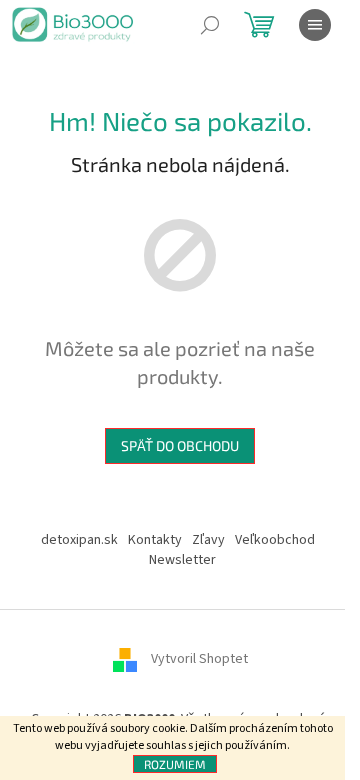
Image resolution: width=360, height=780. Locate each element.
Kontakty (155, 540)
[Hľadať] (210, 25)
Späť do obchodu (180, 445)
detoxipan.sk (79, 540)
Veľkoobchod (275, 540)
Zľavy (208, 540)
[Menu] (315, 25)
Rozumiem (175, 764)
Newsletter (182, 560)
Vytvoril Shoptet (199, 660)
